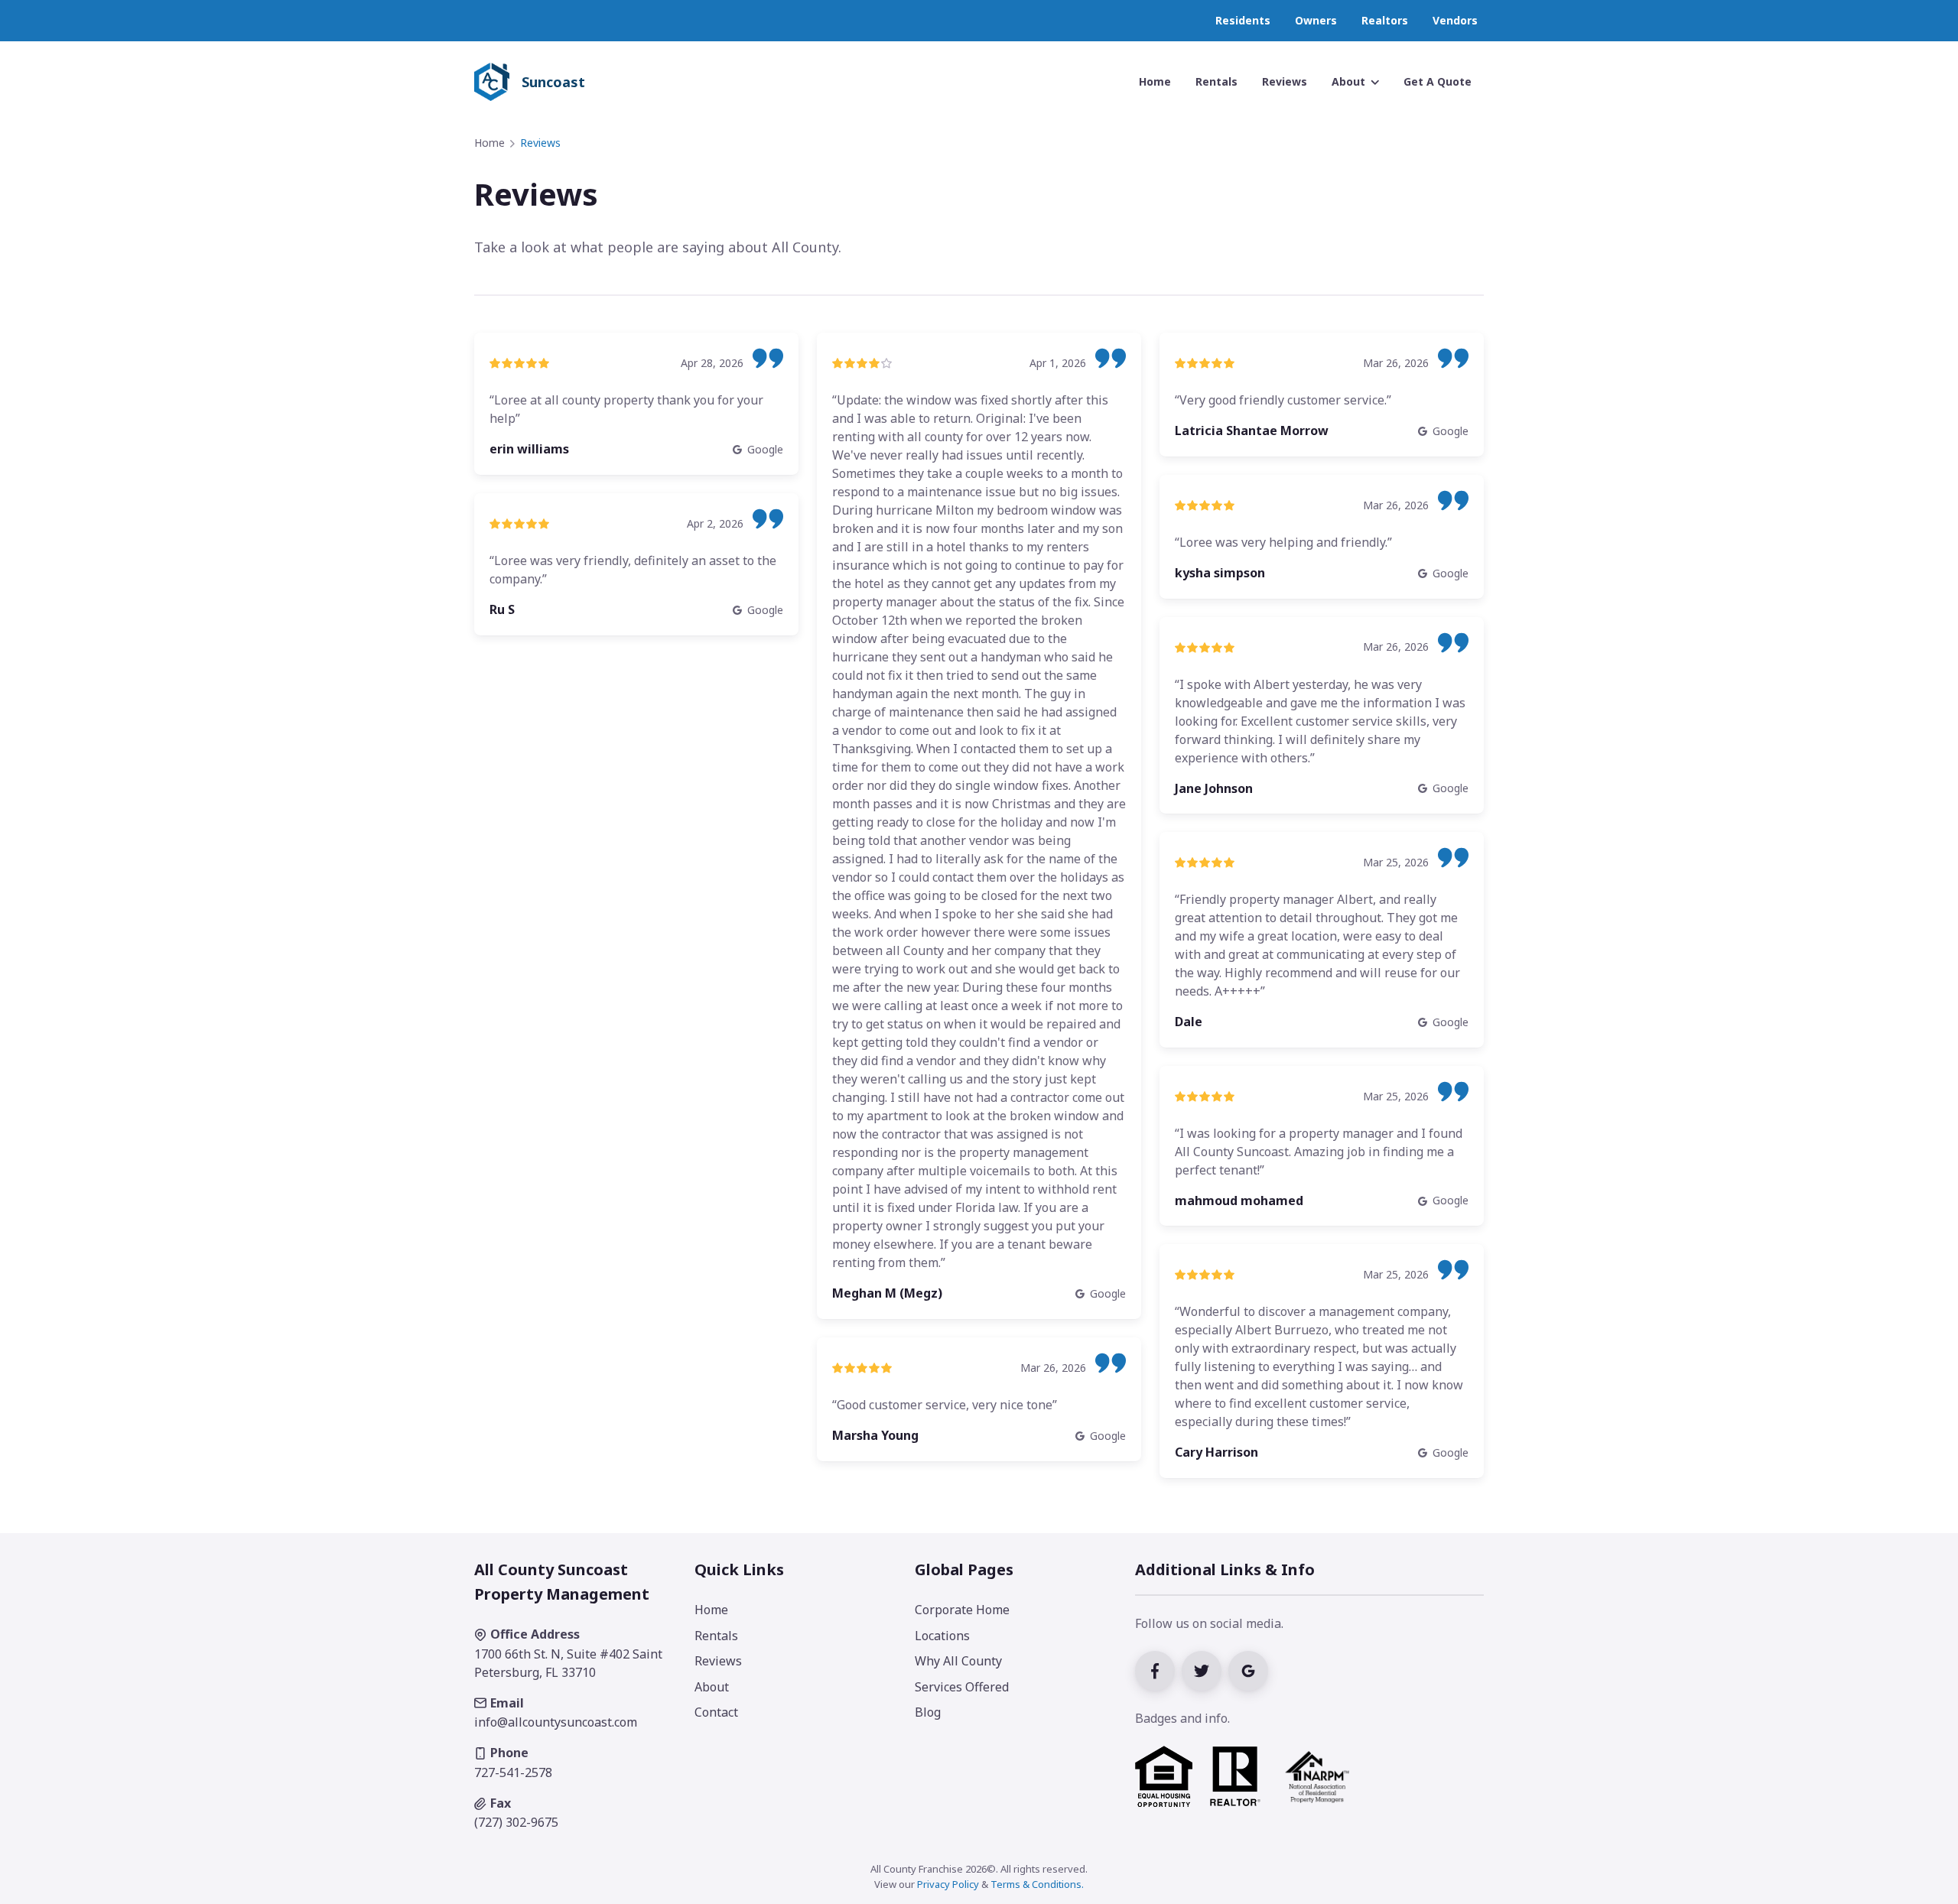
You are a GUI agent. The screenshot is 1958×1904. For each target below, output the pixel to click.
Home (489, 143)
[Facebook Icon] (1158, 1669)
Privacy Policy (948, 1884)
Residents (1243, 20)
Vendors (1455, 20)
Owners (1316, 20)
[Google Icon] (1250, 1669)
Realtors (1385, 20)
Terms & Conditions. (1037, 1884)
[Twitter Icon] (1205, 1669)
